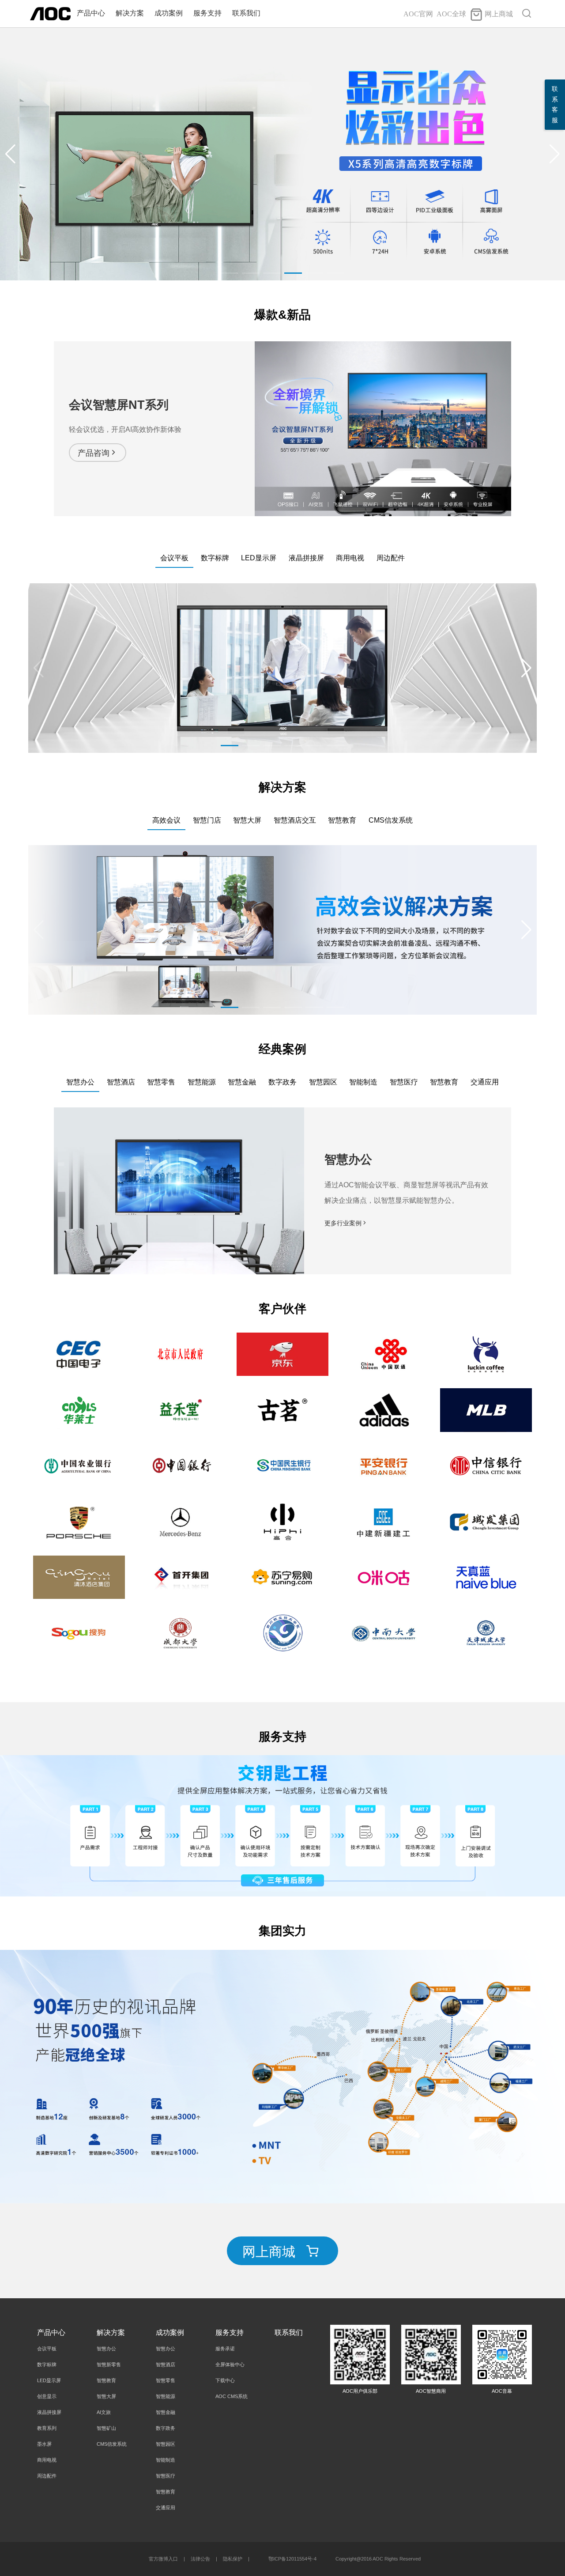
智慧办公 (106, 2349)
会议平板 (47, 2349)
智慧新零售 (109, 2364)
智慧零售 (166, 2380)
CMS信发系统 (112, 2444)
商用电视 (47, 2460)
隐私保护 (233, 2559)
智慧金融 (166, 2412)
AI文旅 (104, 2412)
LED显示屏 (49, 2380)
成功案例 (169, 13)
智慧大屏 (106, 2396)
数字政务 (166, 2428)
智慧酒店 (166, 2364)
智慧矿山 (106, 2428)
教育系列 (47, 2428)
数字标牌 (47, 2364)
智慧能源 (166, 2396)
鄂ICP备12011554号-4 (292, 2559)
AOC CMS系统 (232, 2396)
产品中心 (91, 13)
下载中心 (225, 2380)
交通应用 (166, 2508)
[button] (555, 154)
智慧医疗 (166, 2476)
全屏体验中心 (230, 2364)
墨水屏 (44, 2444)
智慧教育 (106, 2380)
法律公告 (200, 2559)
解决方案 (130, 13)
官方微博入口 (163, 2559)
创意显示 (47, 2396)
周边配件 (47, 2476)
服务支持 (207, 13)
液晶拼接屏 (49, 2412)
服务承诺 (225, 2349)
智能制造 (166, 2460)
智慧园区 (166, 2444)
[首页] (50, 13)
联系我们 (246, 13)
